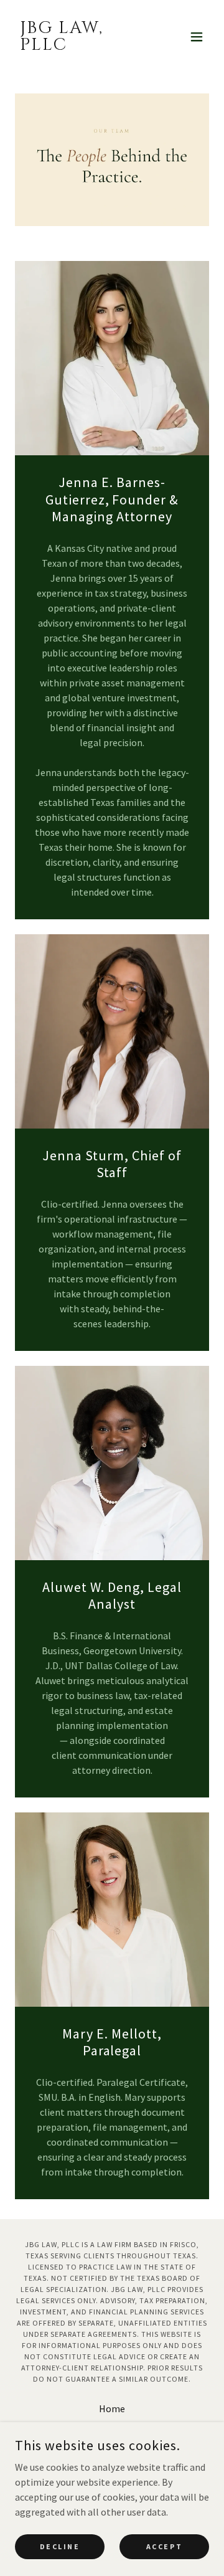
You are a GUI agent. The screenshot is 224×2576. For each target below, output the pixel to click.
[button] (197, 37)
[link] (83, 46)
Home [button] (112, 2408)
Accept (164, 2546)
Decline (60, 2546)
